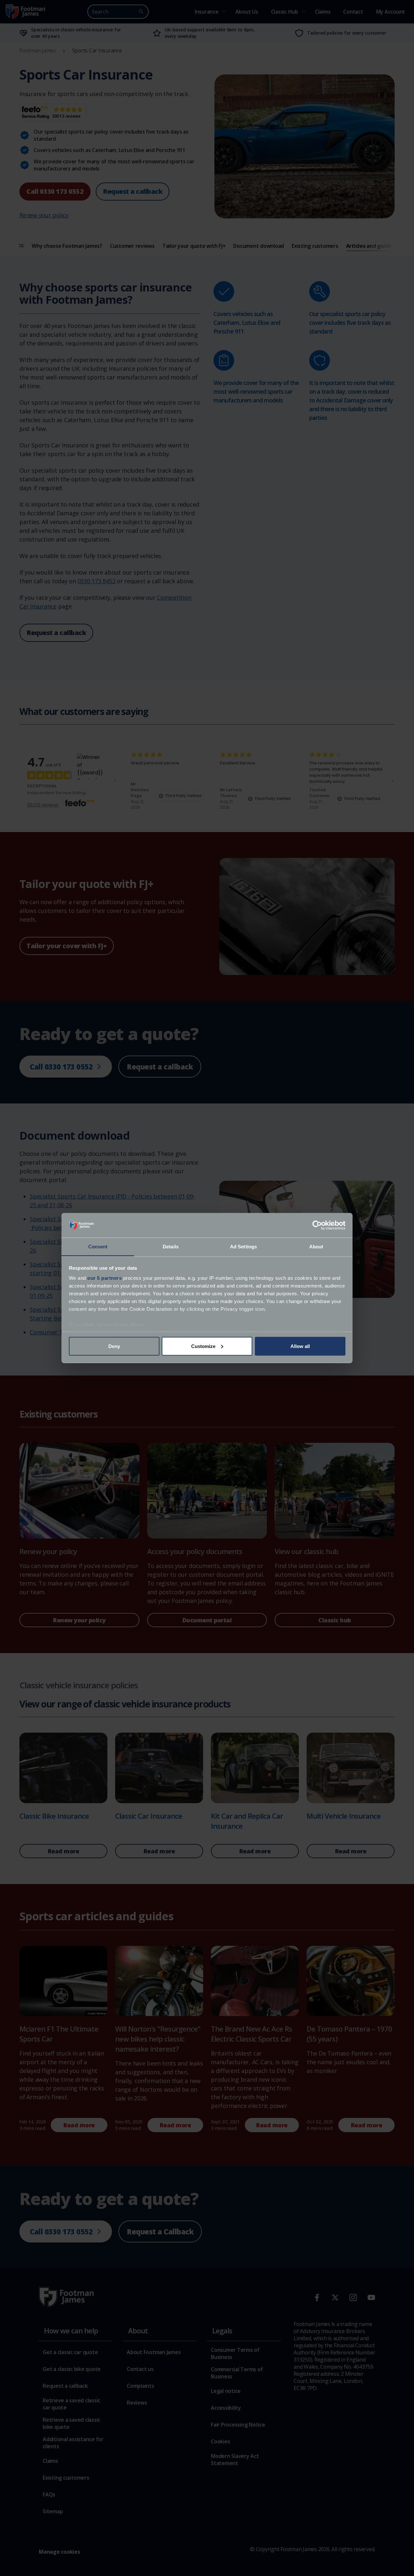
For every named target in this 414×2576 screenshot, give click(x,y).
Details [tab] (171, 1247)
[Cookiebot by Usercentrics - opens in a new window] (317, 1225)
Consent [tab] (98, 1247)
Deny (114, 1346)
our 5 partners (104, 1278)
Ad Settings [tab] (243, 1247)
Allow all (300, 1346)
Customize (203, 1346)
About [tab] (316, 1247)
